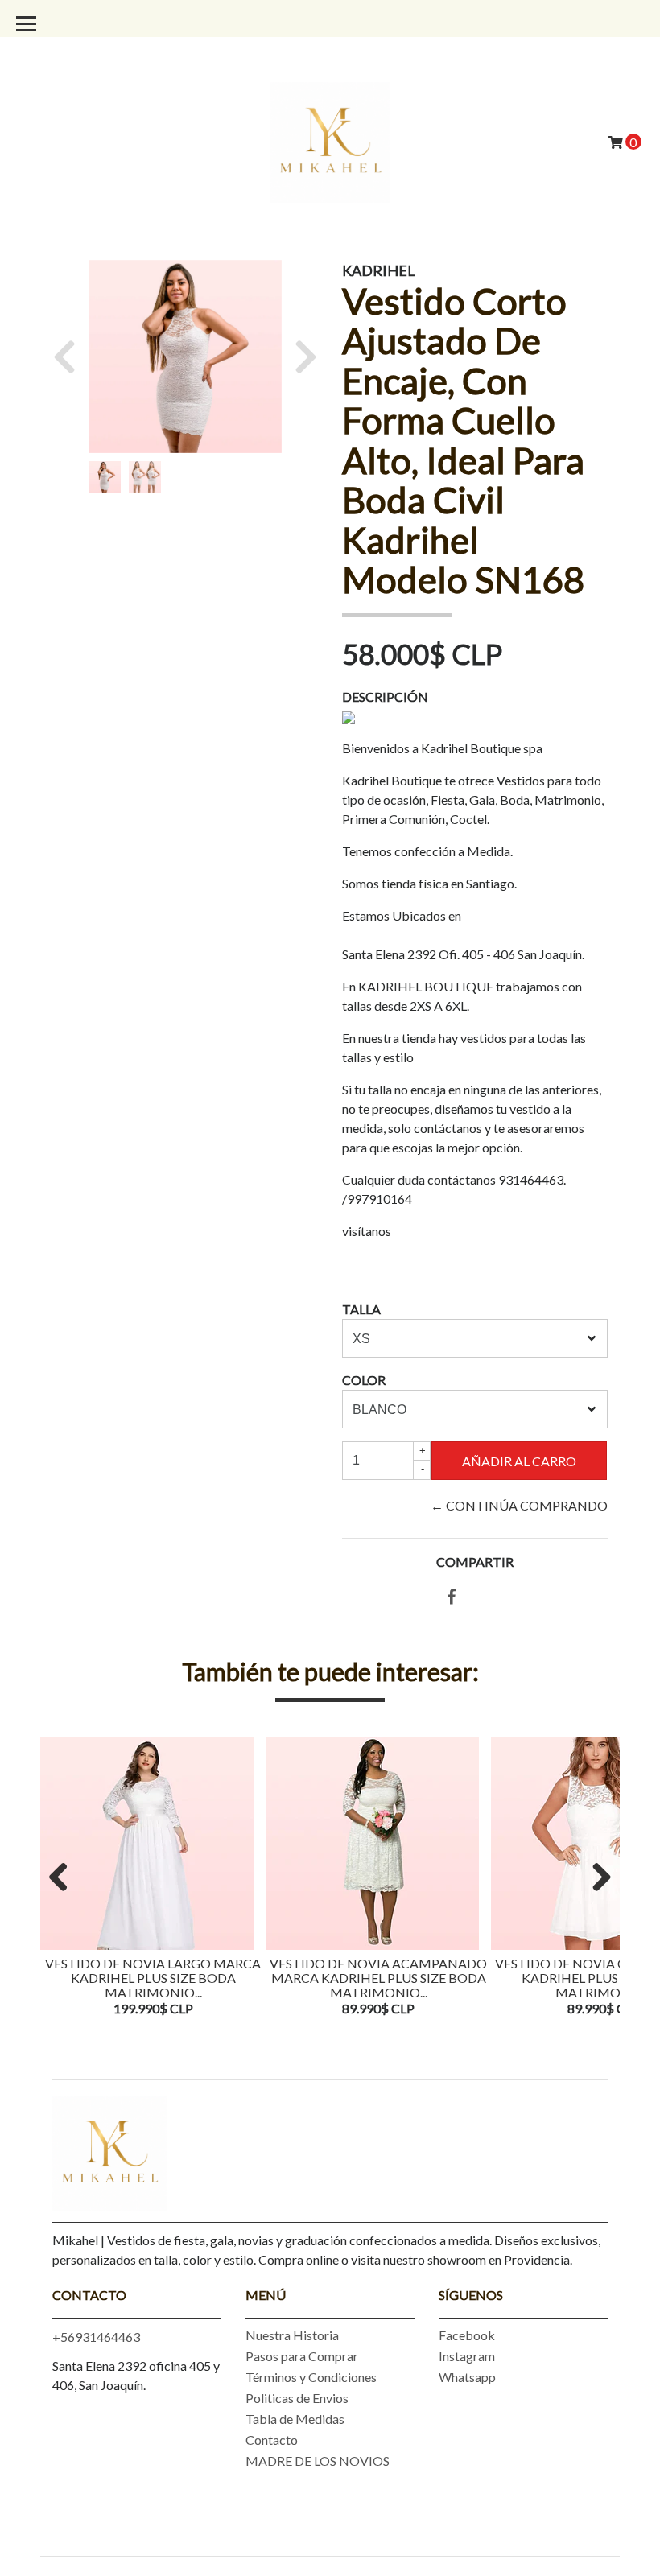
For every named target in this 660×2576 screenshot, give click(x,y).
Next (596, 1878)
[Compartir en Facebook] (452, 1597)
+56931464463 (96, 2337)
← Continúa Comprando (519, 1505)
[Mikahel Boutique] (330, 140)
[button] (70, 357)
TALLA (361, 1309)
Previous (64, 1878)
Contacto (272, 2440)
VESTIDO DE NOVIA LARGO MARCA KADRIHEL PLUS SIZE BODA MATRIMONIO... (153, 1977)
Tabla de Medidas (295, 2419)
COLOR (364, 1380)
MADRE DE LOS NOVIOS (318, 2461)
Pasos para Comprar (302, 2356)
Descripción (385, 697)
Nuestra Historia (292, 2335)
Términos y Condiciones (311, 2377)
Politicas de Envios (297, 2398)
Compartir (475, 1562)
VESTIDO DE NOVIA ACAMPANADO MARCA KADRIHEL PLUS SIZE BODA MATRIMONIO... (378, 1977)
